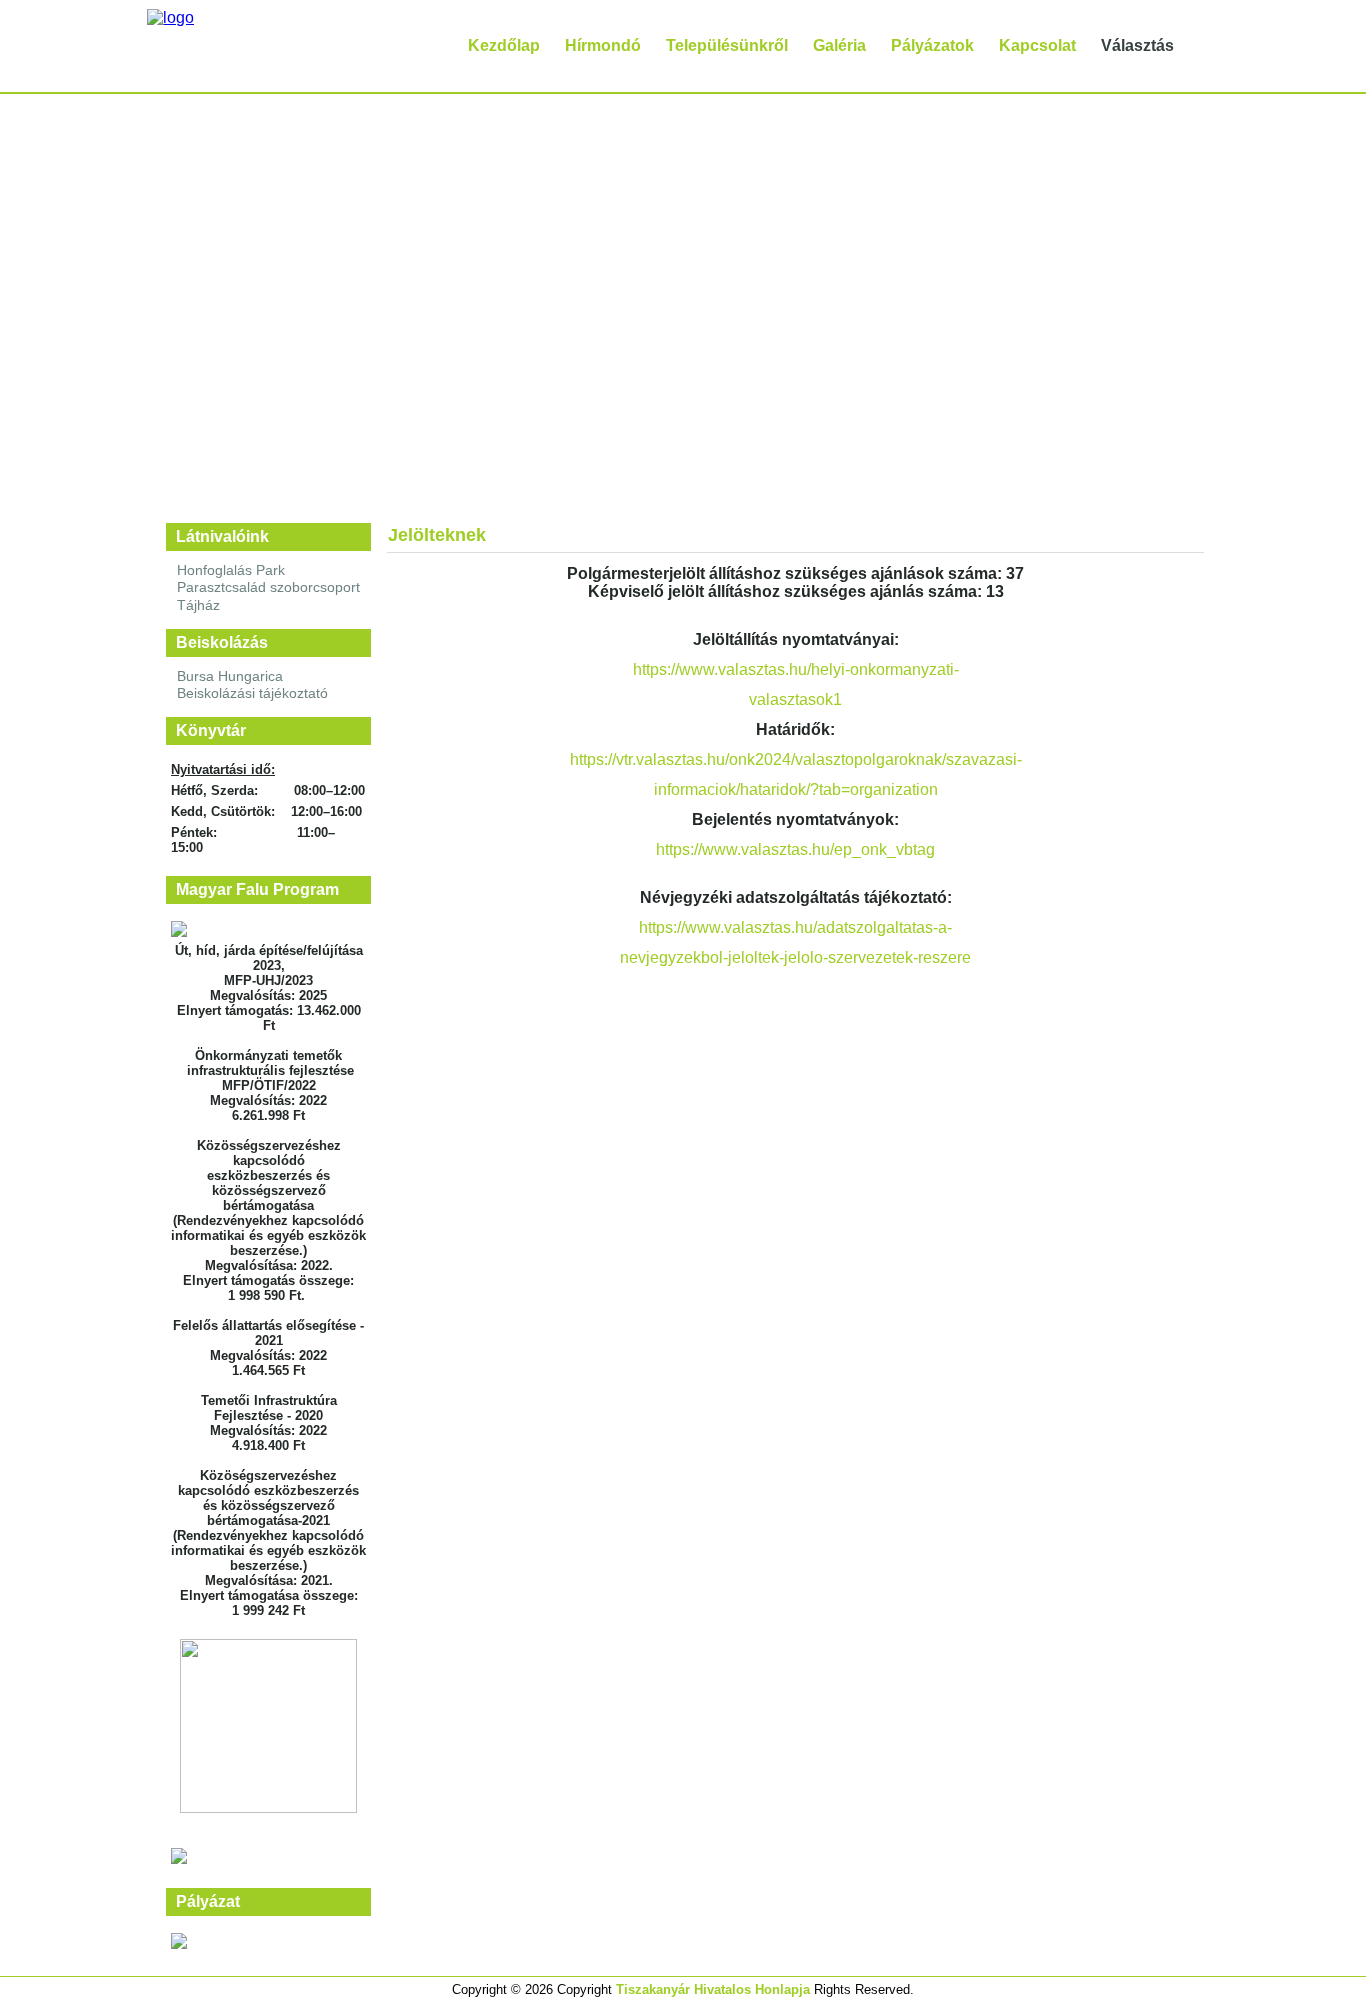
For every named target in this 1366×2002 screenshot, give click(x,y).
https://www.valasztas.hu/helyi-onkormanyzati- (796, 669)
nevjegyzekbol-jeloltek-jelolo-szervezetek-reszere (795, 957)
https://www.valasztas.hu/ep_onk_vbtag (795, 849)
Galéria (839, 45)
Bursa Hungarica (230, 676)
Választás (1137, 45)
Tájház (198, 605)
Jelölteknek (437, 535)
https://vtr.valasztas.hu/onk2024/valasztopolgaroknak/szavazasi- (796, 759)
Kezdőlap (504, 45)
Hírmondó (603, 45)
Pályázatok (932, 45)
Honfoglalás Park (231, 570)
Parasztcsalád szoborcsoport (268, 587)
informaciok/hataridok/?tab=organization (796, 789)
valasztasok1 (795, 699)
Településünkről (727, 45)
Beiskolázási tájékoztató (252, 693)
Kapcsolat (1037, 45)
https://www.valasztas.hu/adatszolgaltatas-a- (795, 927)
